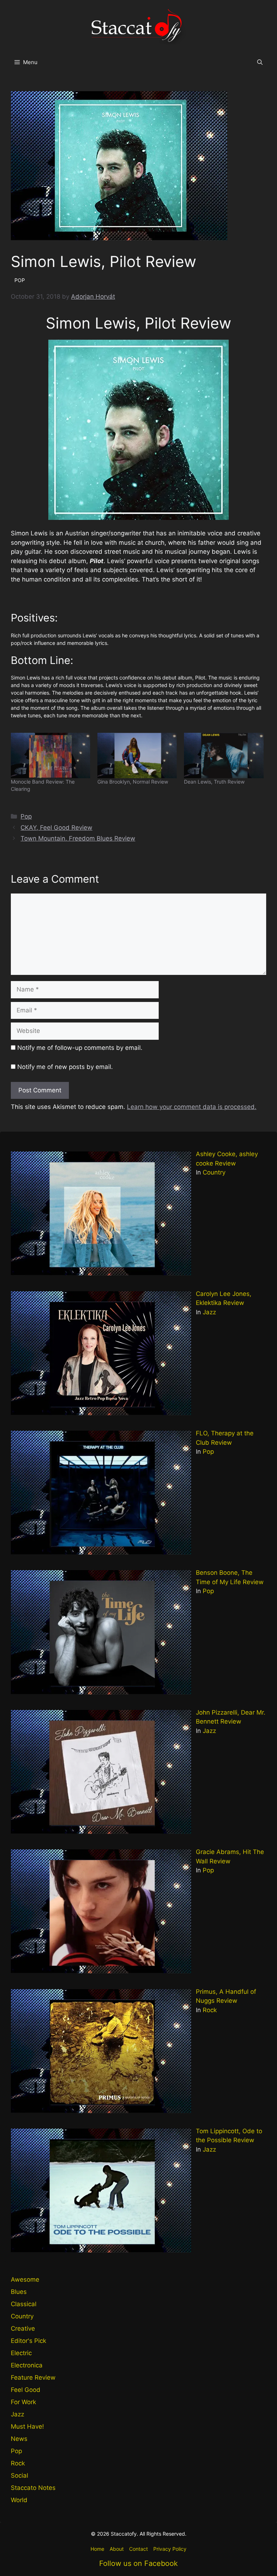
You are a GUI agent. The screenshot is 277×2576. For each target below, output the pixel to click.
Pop (26, 816)
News (19, 2439)
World (19, 2500)
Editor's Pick (28, 2341)
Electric (21, 2353)
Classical (24, 2304)
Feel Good (26, 2390)
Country (214, 1172)
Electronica (27, 2365)
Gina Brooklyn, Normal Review (133, 782)
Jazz (209, 1312)
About (117, 2549)
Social (19, 2475)
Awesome (25, 2279)
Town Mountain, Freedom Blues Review (78, 838)
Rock (210, 2010)
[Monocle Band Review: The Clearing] (50, 756)
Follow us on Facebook (138, 2563)
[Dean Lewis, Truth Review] (224, 756)
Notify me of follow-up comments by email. (80, 1048)
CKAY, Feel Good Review (56, 828)
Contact (138, 2549)
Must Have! (27, 2426)
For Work (23, 2402)
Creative (23, 2328)
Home (97, 2549)
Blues (19, 2292)
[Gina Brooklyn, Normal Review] (137, 756)
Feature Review (33, 2377)
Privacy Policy (170, 2549)
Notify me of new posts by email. (65, 1067)
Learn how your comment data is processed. (192, 1107)
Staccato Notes (33, 2488)
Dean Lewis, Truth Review (214, 782)
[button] (260, 62)
